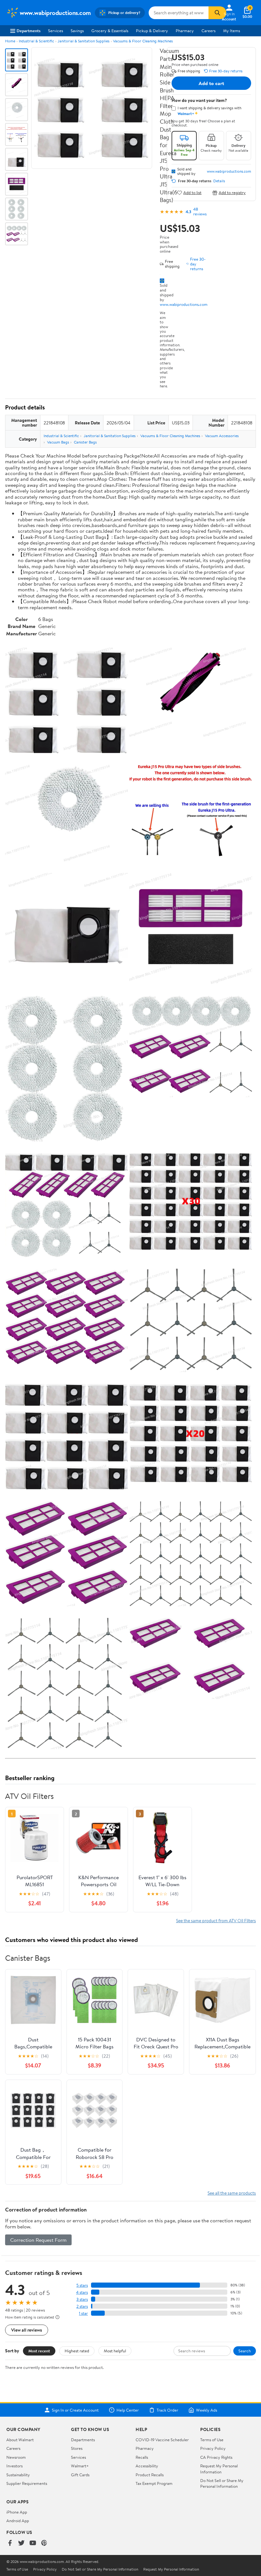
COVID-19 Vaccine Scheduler (162, 2440)
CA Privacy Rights (216, 2457)
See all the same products (232, 2193)
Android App (18, 2521)
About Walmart (20, 2440)
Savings (77, 31)
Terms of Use (212, 2440)
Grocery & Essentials (110, 31)
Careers (208, 31)
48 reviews (200, 212)
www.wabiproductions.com (184, 304)
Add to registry (232, 193)
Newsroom (16, 2457)
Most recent (39, 2351)
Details (219, 181)
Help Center (128, 2410)
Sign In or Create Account (75, 2410)
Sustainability (18, 2475)
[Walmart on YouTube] (33, 2543)
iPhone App (17, 2512)
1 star (83, 2313)
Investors (14, 2466)
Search (245, 2351)
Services (56, 31)
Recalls (142, 2457)
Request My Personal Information (219, 2469)
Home (10, 41)
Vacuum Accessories (222, 436)
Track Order (167, 2410)
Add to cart (211, 83)
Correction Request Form (38, 2240)
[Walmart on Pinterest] (44, 2543)
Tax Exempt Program (154, 2483)
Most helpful (115, 2351)
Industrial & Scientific (36, 41)
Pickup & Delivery (152, 31)
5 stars (82, 2285)
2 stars (82, 2306)
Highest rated (77, 2351)
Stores (77, 2448)
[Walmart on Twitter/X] (21, 2543)
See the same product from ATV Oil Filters (216, 1920)
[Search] (217, 13)
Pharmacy (185, 31)
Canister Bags (85, 442)
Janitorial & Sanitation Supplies (84, 41)
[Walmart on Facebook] (10, 2543)
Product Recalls (150, 2475)
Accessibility (147, 2466)
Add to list (192, 193)
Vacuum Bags (58, 442)
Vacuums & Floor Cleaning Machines (143, 41)
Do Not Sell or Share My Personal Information (222, 2483)
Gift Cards (80, 2475)
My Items (232, 31)
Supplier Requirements (27, 2483)
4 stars (82, 2292)
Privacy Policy (213, 2448)
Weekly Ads (207, 2410)
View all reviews (27, 2330)
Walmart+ (80, 2466)
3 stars (82, 2299)
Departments (28, 31)
